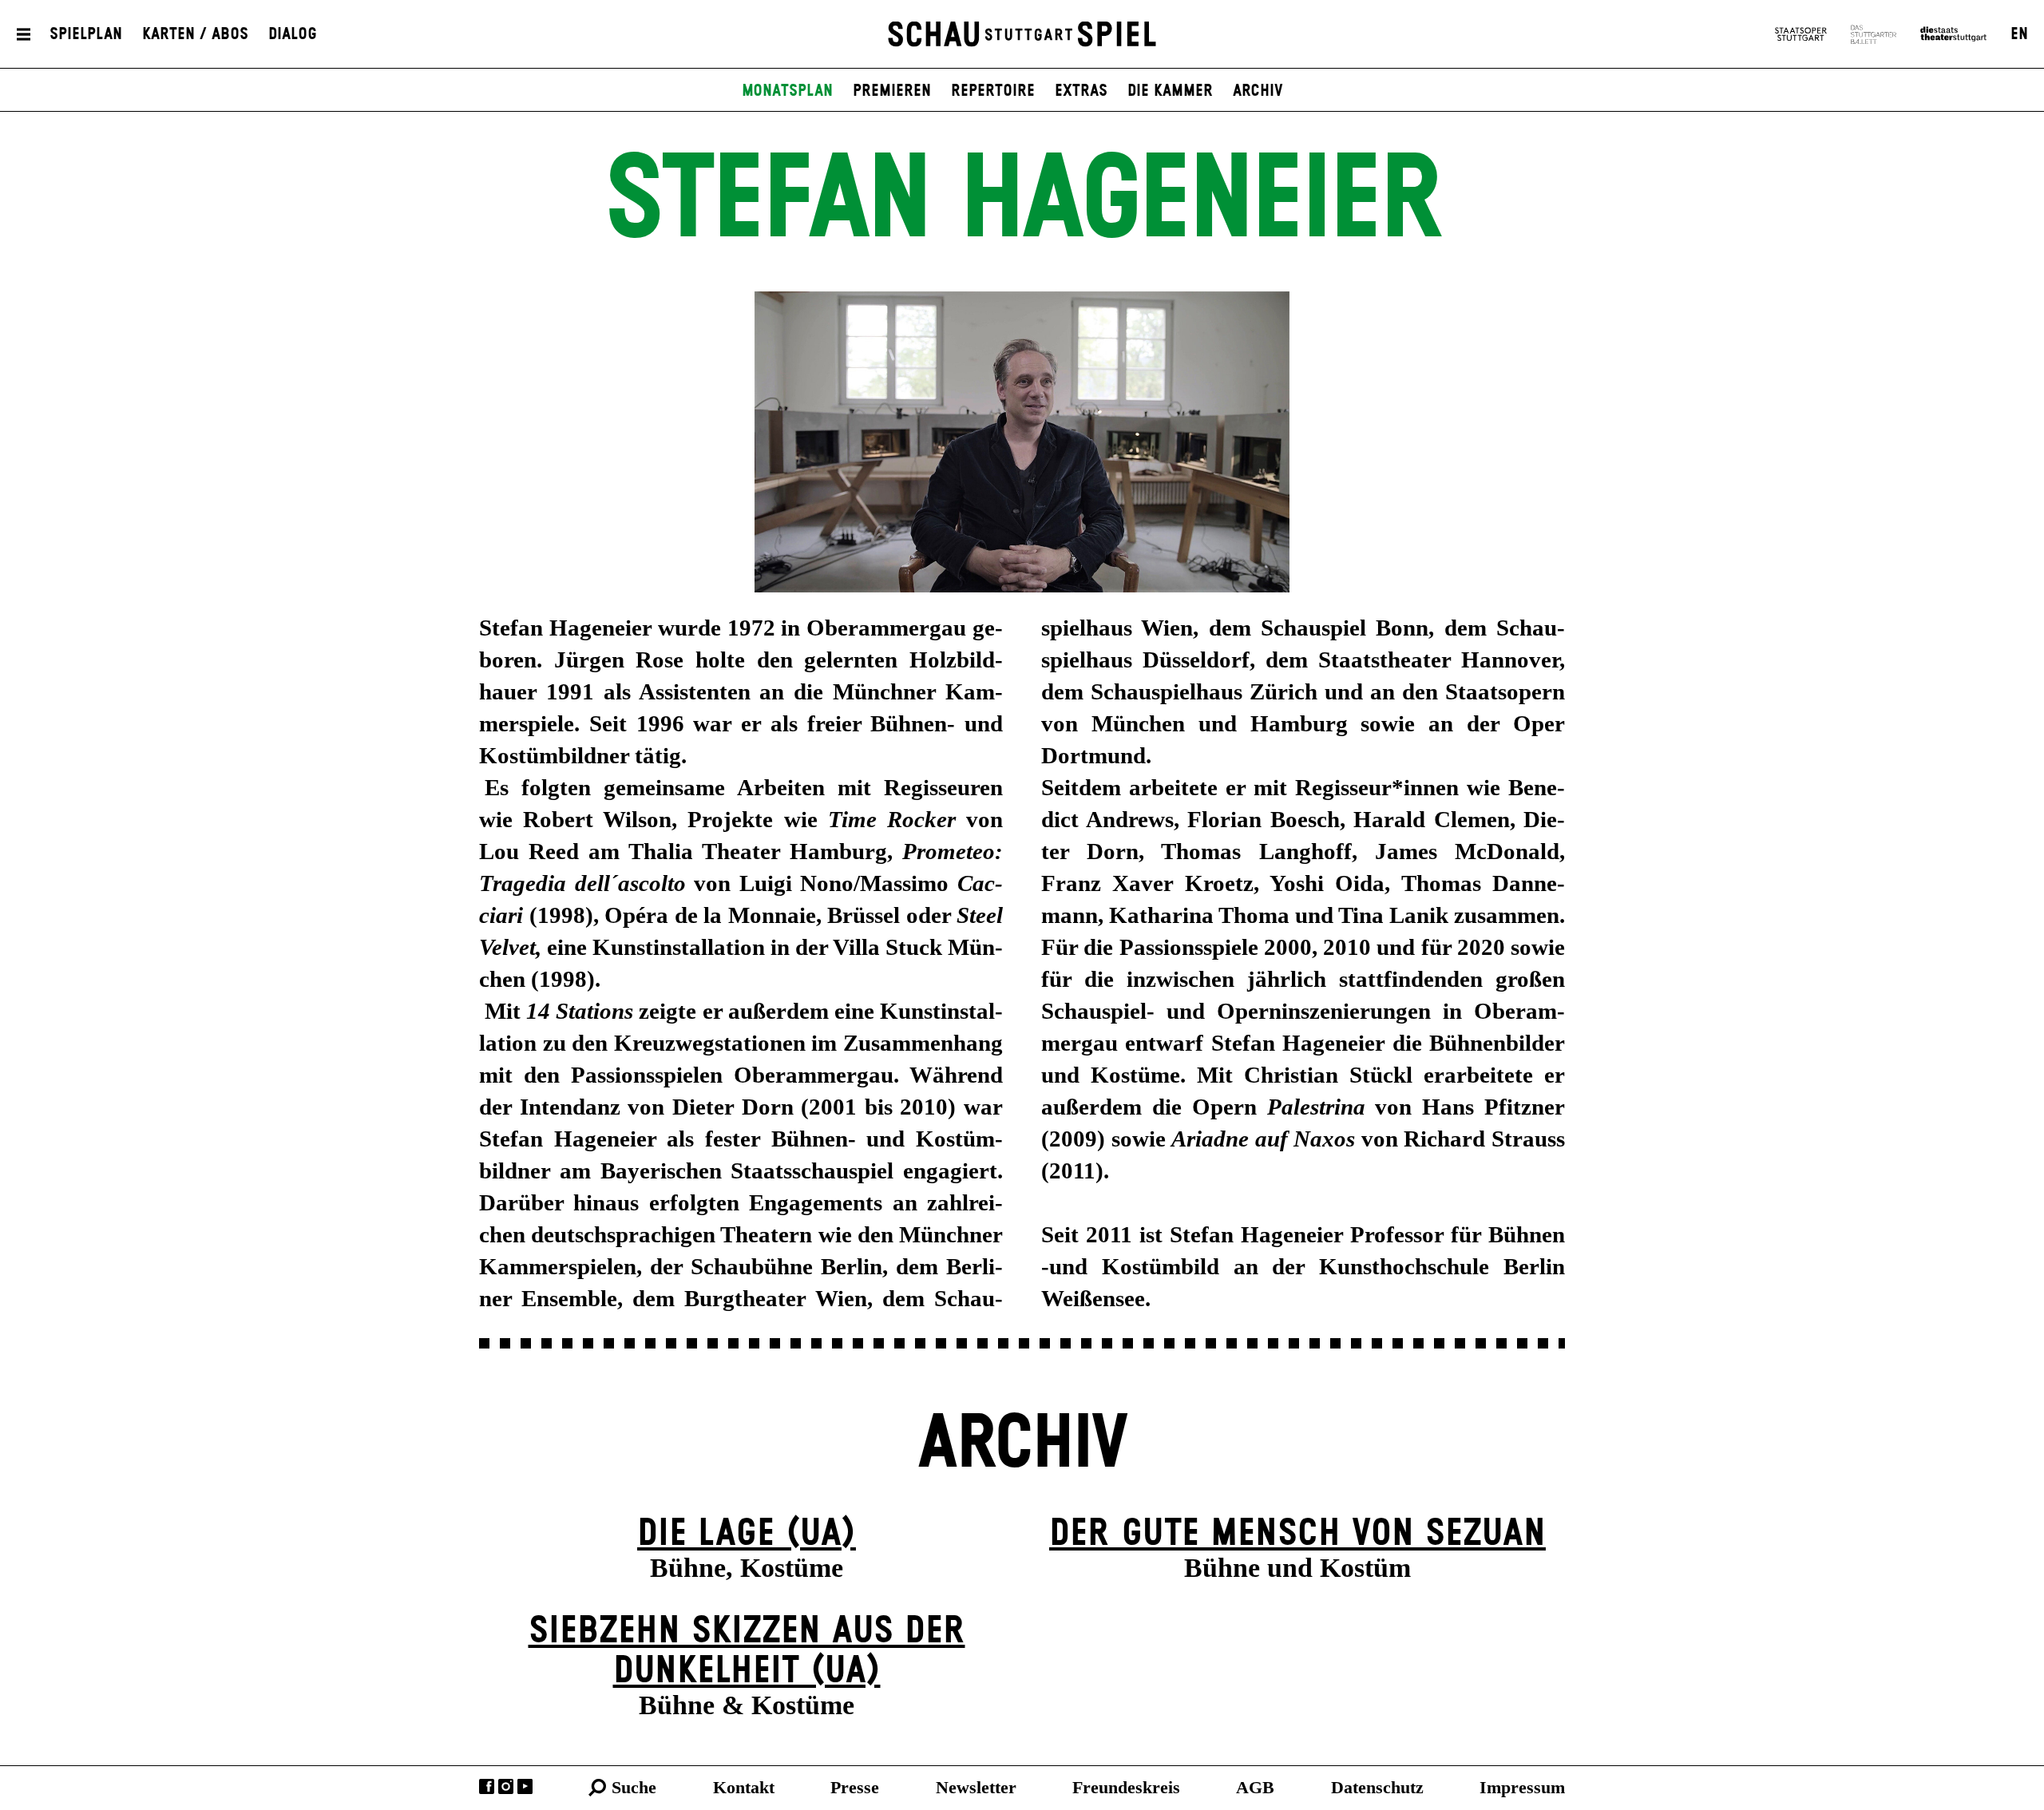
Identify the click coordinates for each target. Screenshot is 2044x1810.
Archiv (1258, 91)
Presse (855, 1787)
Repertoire (993, 91)
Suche (634, 1787)
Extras (1081, 91)
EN (2019, 34)
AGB (1255, 1787)
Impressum (1522, 1787)
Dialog (293, 34)
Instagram (506, 1786)
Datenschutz (1377, 1787)
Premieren (892, 91)
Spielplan (86, 34)
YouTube (525, 1786)
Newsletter (976, 1787)
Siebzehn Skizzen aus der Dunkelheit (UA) (747, 1652)
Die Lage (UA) (747, 1534)
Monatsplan (787, 91)
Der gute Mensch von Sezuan (1297, 1534)
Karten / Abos (195, 34)
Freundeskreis (1126, 1787)
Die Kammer (1170, 91)
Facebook (487, 1786)
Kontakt (744, 1787)
